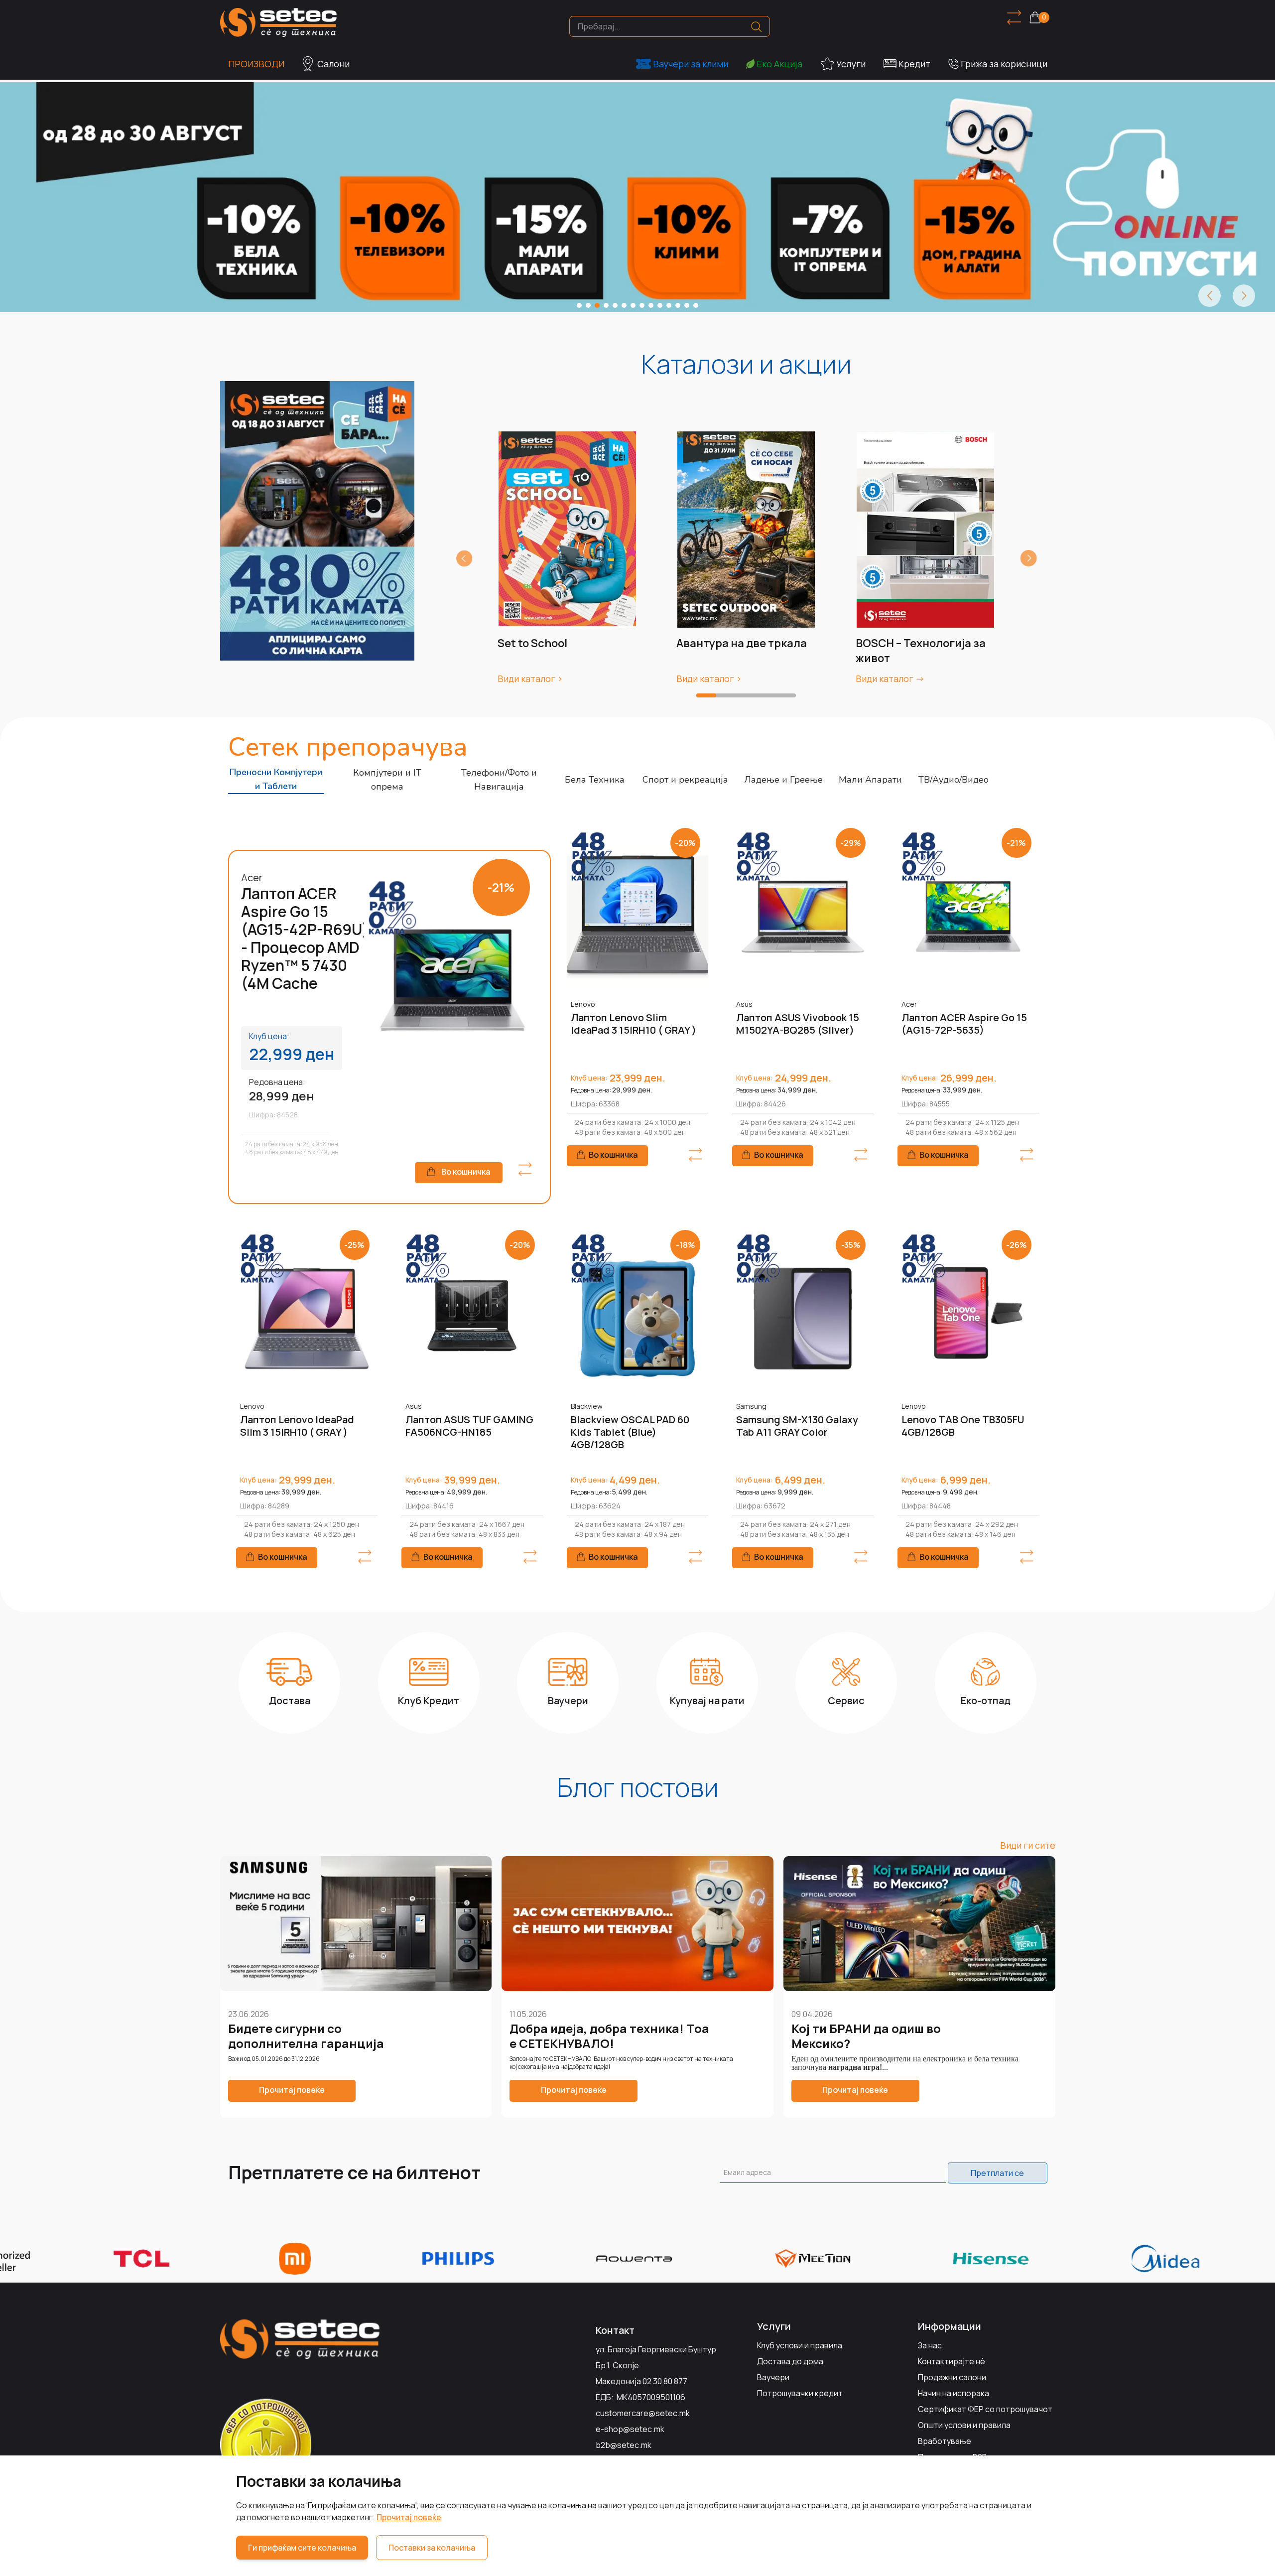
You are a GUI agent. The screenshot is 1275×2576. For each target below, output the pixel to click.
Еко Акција (779, 64)
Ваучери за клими (691, 64)
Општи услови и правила (964, 2425)
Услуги (851, 64)
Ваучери (773, 2377)
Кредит (914, 64)
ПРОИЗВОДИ (256, 64)
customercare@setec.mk (643, 2413)
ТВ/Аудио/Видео (954, 780)
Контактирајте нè (952, 2361)
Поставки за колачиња (432, 2548)
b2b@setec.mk (624, 2445)
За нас (930, 2345)
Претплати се (997, 2173)
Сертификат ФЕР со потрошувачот (985, 2409)
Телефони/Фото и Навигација (499, 780)
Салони (333, 64)
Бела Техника (595, 780)
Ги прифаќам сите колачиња (302, 2548)
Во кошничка (466, 1172)
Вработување (945, 2441)
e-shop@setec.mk (630, 2429)
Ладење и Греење (783, 780)
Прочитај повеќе (409, 2517)
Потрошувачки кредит (800, 2393)
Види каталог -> (890, 678)
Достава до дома (790, 2361)
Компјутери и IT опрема (387, 780)
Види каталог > (530, 678)
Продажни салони (952, 2377)
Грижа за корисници (1004, 64)
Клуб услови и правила (800, 2345)
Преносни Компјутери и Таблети (276, 779)
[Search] (756, 27)
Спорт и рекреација (685, 780)
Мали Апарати (870, 780)
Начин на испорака (954, 2393)
